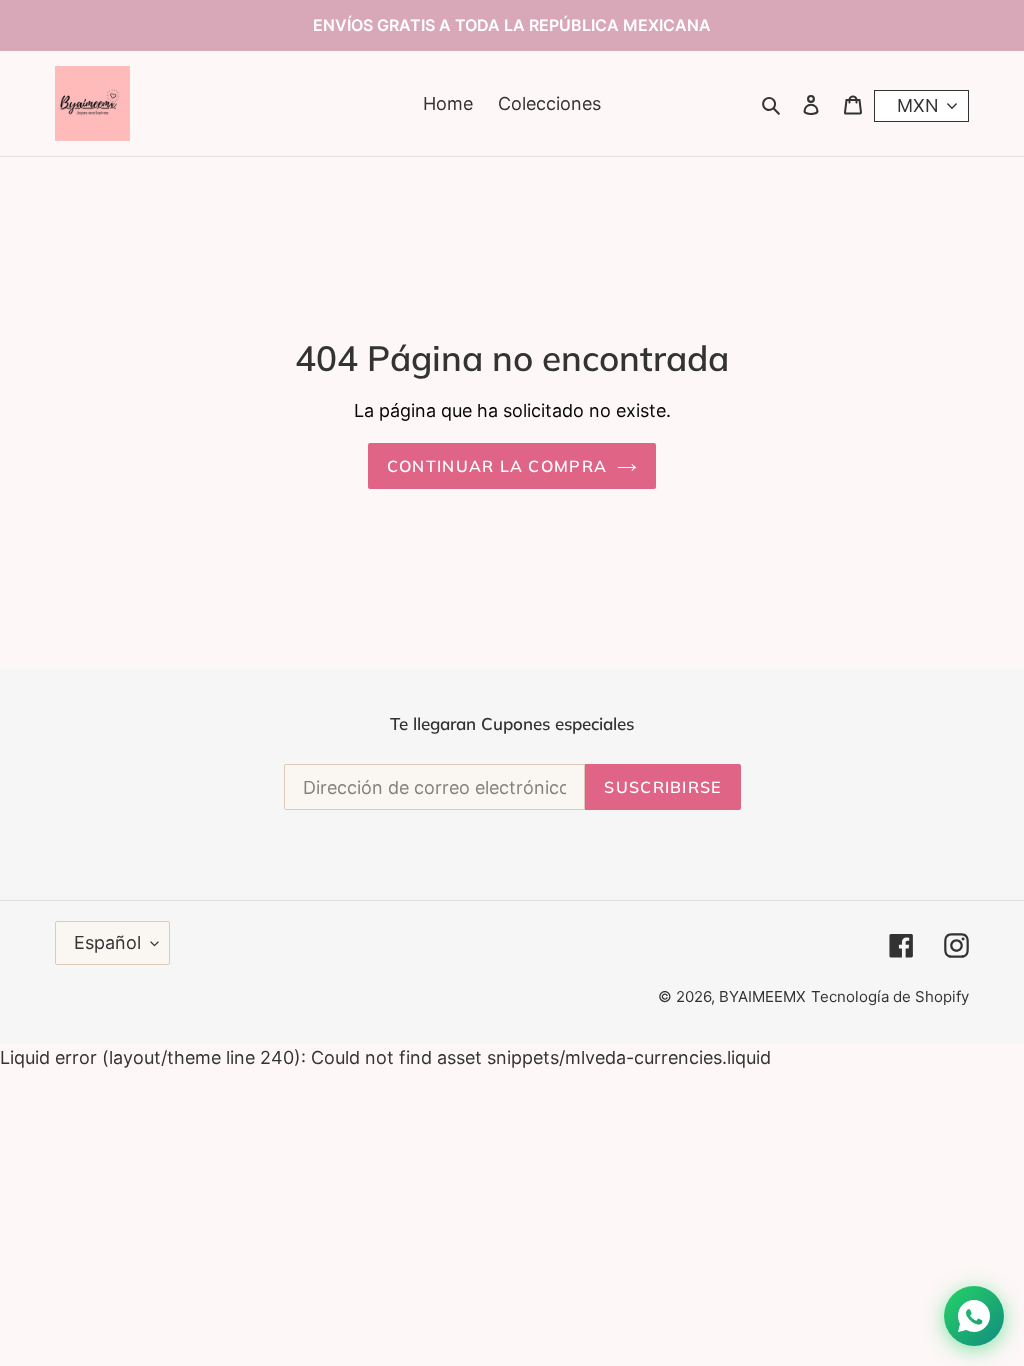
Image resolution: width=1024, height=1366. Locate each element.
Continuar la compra (497, 466)
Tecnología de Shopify (890, 996)
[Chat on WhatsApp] (974, 1316)
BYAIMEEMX (762, 996)
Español (107, 942)
